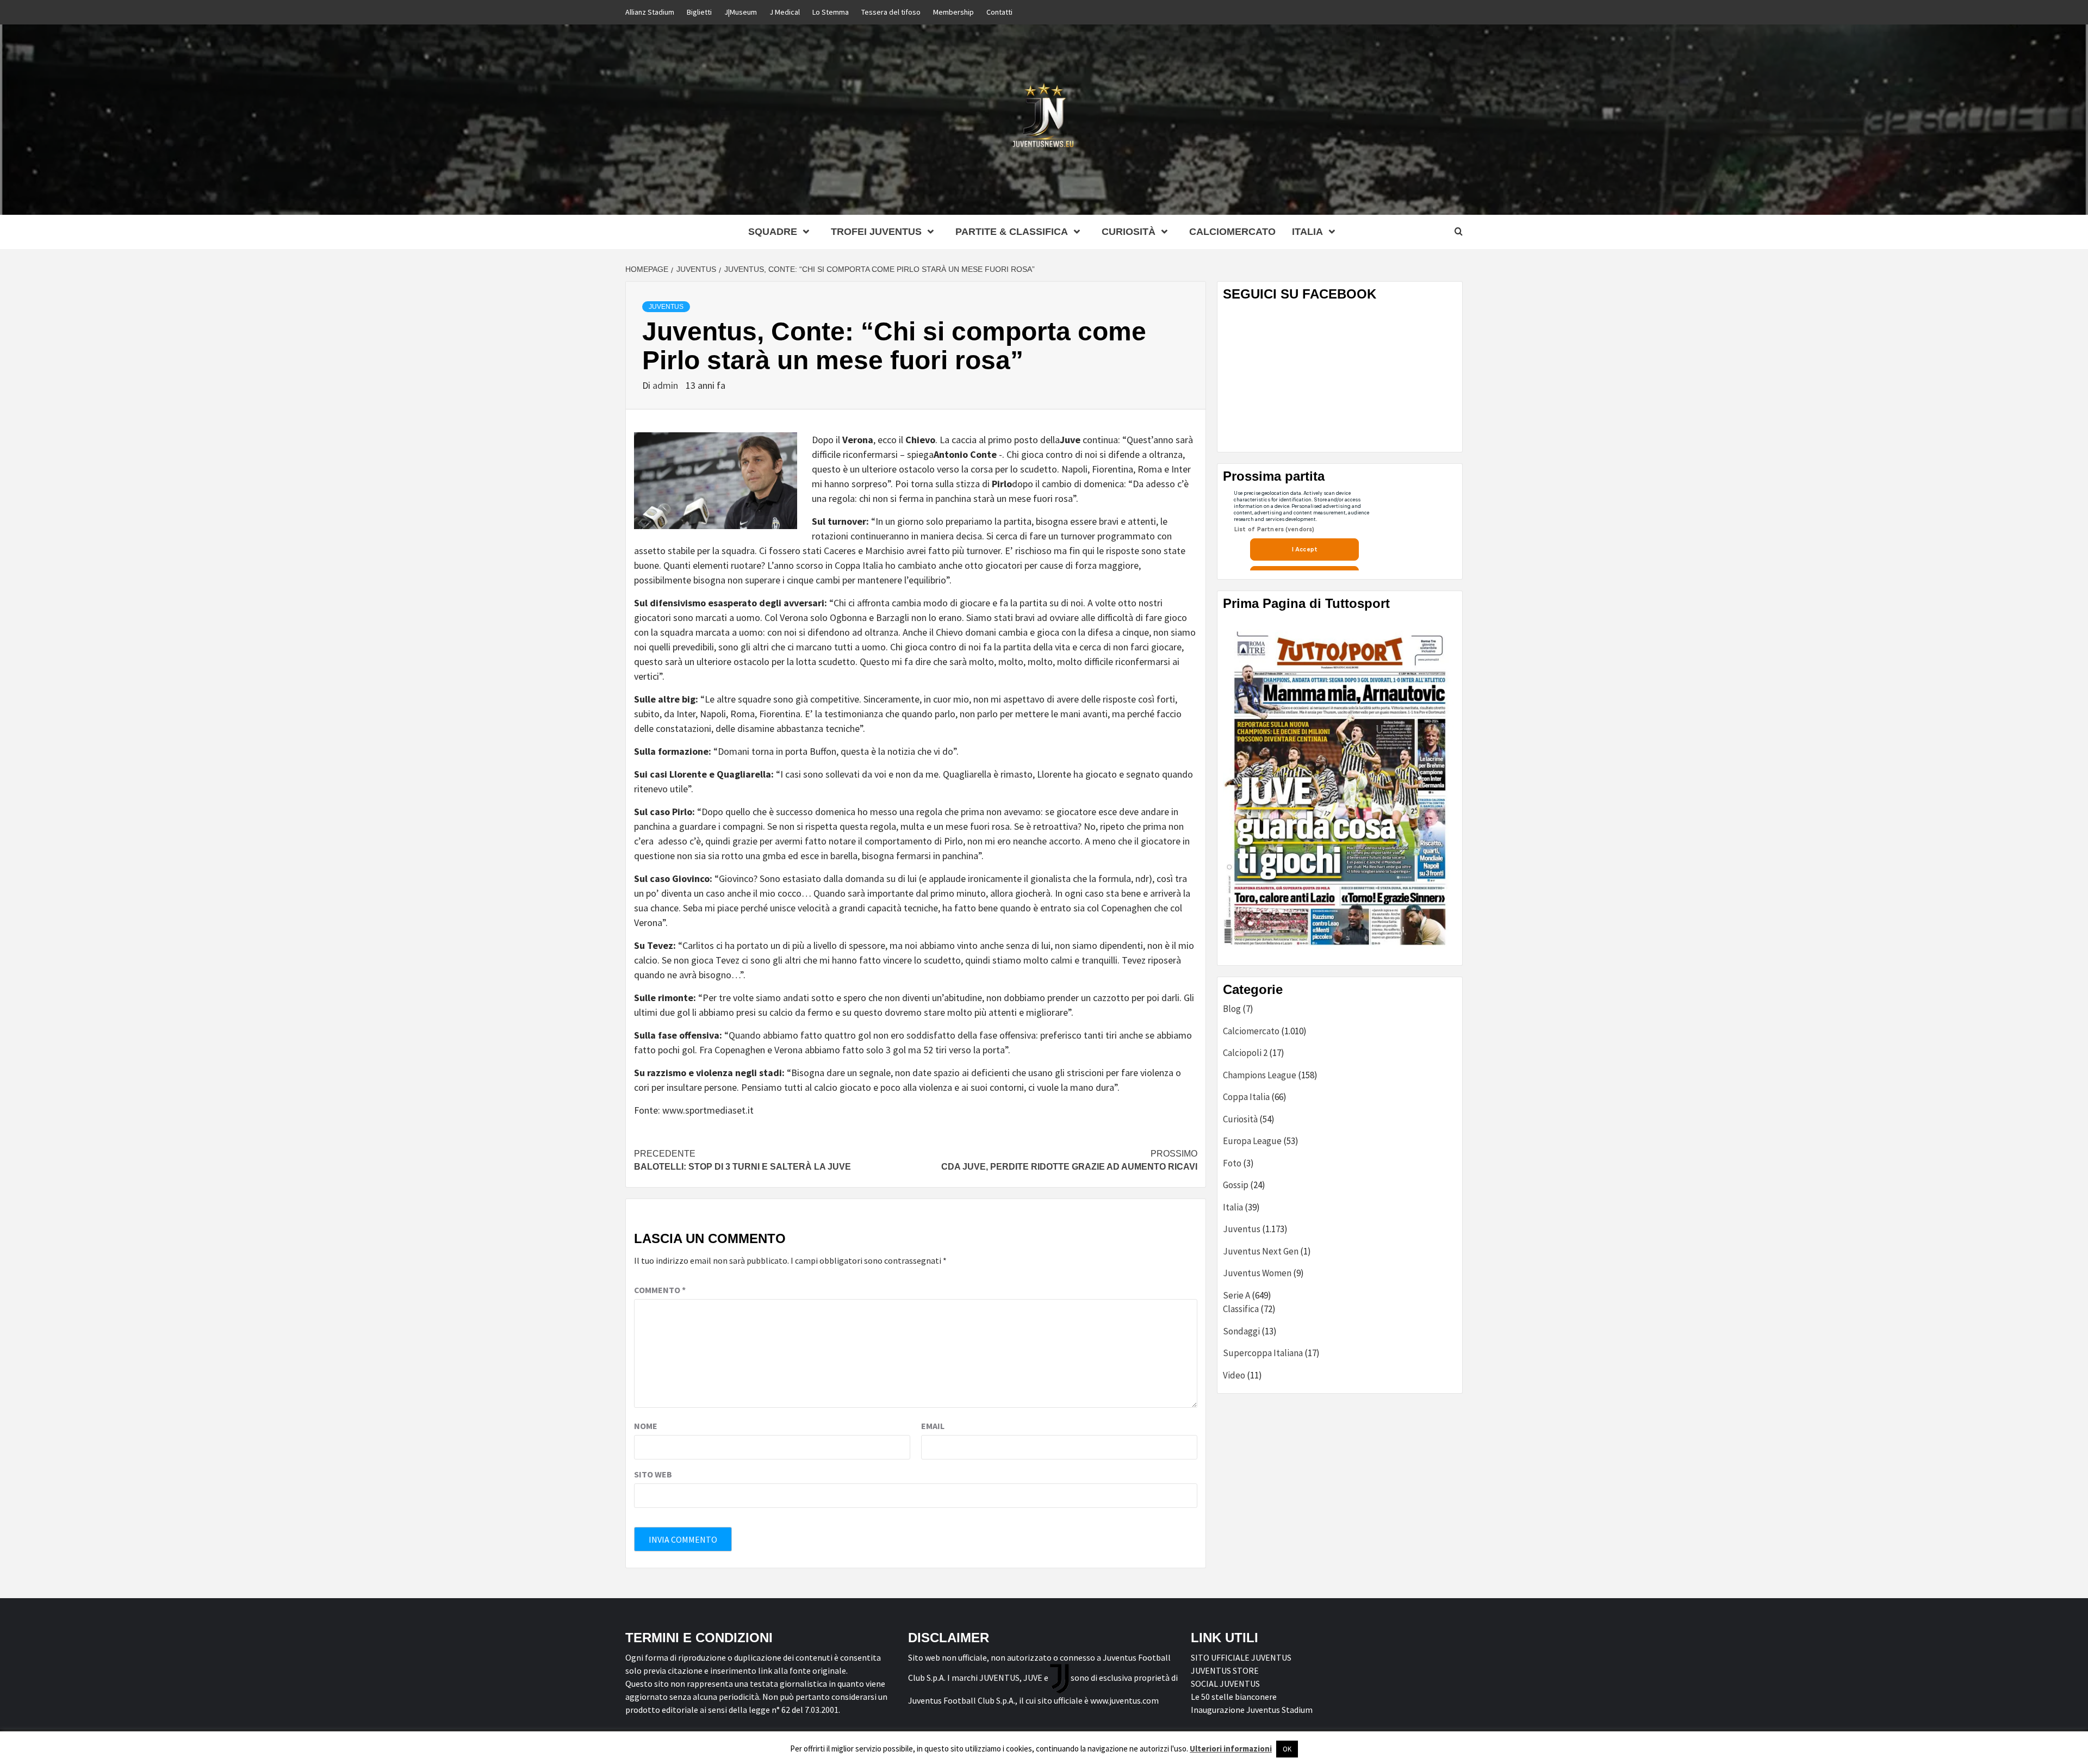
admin (666, 385)
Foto (1232, 1163)
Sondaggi (1241, 1331)
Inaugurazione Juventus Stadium (1252, 1710)
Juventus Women (1257, 1273)
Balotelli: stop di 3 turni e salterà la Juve (742, 1160)
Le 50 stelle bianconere (1234, 1697)
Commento (660, 1290)
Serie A (1236, 1295)
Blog (1232, 1009)
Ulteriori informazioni (1231, 1749)
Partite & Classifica (1012, 232)
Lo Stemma (831, 12)
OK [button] (1287, 1749)
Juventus (666, 307)
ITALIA (1307, 232)
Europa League (1252, 1141)
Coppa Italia (1246, 1097)
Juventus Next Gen (1261, 1251)
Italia (1233, 1207)
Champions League (1260, 1075)
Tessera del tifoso (891, 12)
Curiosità (1129, 232)
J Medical (785, 12)
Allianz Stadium (650, 12)
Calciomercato (1232, 232)
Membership (953, 12)
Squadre (773, 232)
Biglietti (699, 12)
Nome (646, 1426)
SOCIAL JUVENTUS (1225, 1684)
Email (933, 1426)
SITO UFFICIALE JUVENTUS (1241, 1657)
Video (1234, 1375)
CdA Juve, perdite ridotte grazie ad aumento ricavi (1069, 1160)
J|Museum (741, 12)
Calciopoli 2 (1245, 1053)
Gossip (1236, 1185)
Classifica (1241, 1309)
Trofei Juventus (876, 232)
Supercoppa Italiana (1263, 1353)
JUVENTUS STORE (1225, 1670)
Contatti (999, 12)
